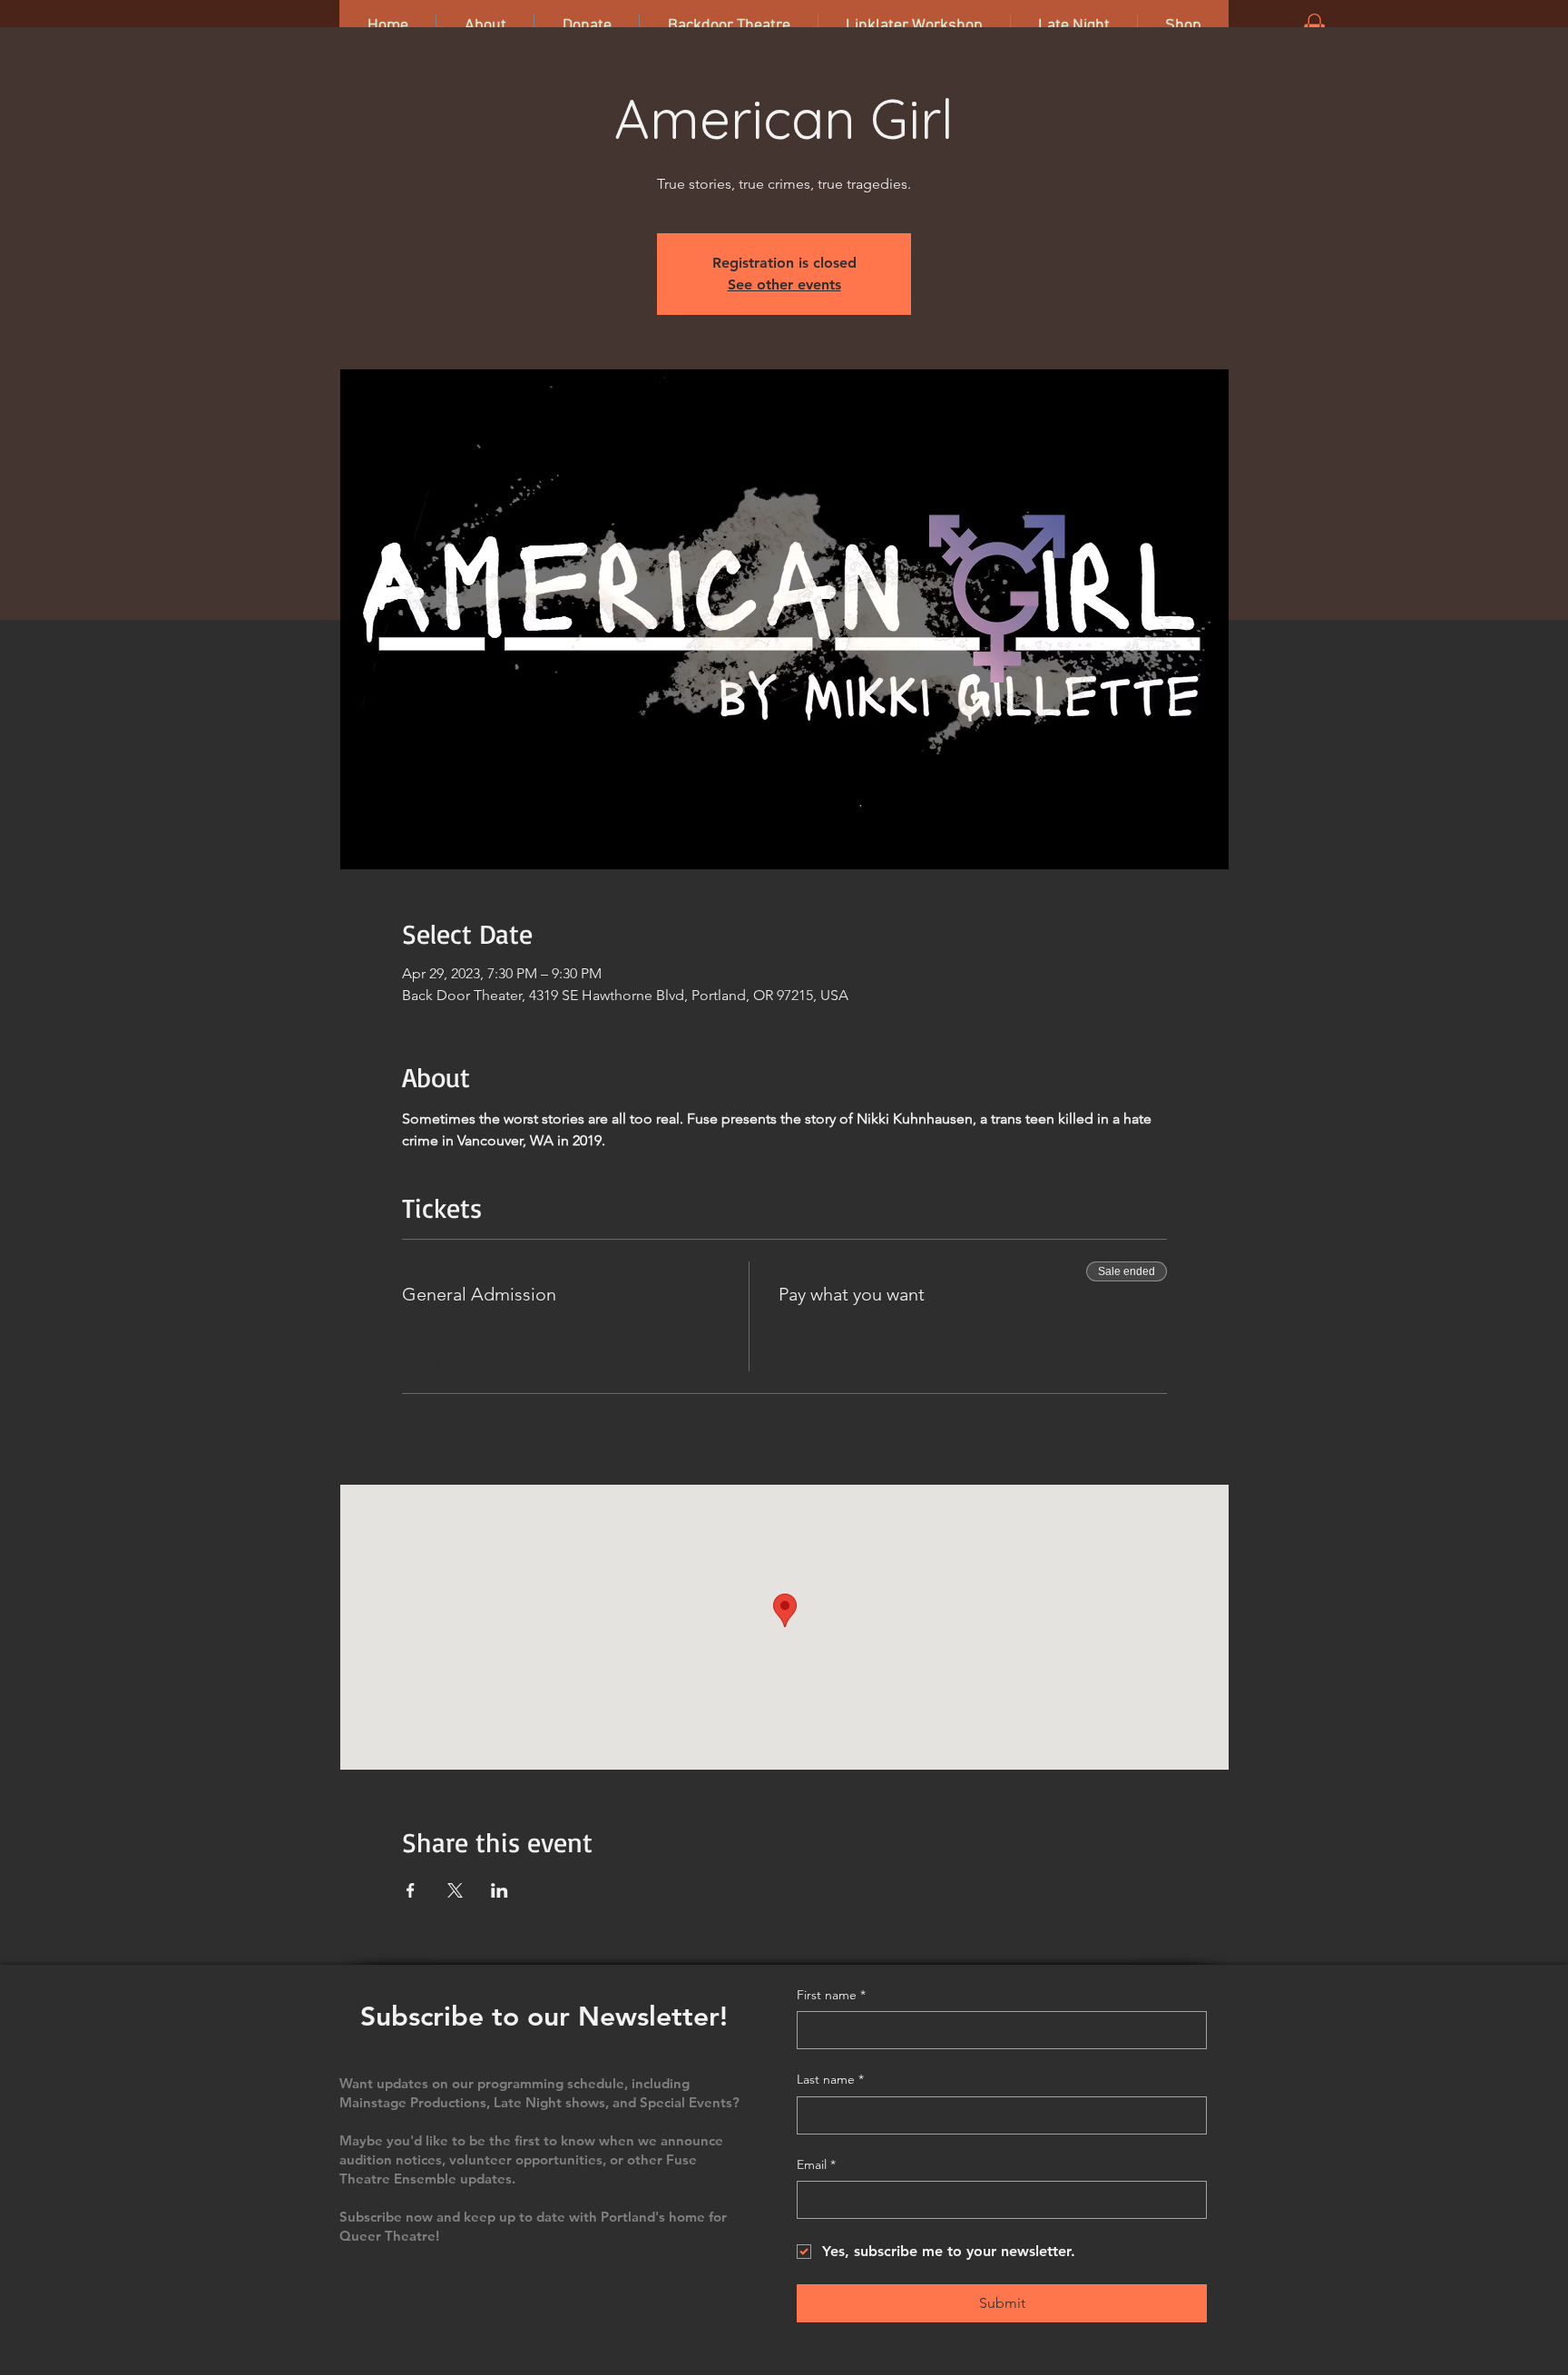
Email (816, 2164)
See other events (784, 285)
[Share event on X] (455, 1890)
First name (831, 1995)
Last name (830, 2079)
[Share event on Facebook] (411, 1890)
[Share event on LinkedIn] (500, 1890)
